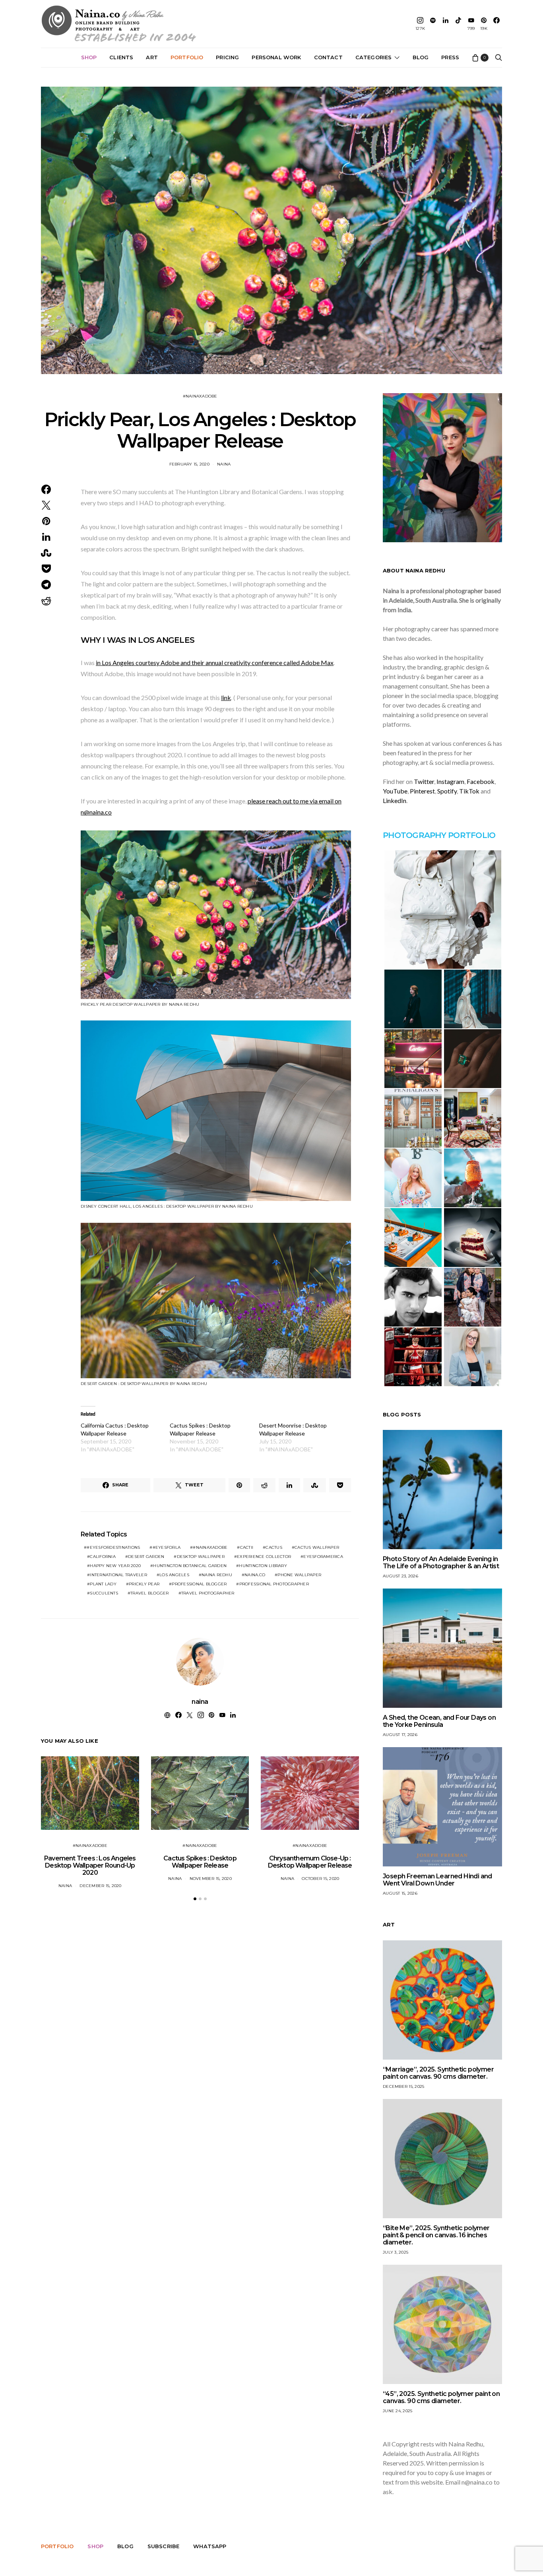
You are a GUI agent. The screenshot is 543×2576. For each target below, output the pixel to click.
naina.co (255, 1575)
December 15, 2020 (100, 1886)
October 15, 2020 (320, 1879)
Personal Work (276, 57)
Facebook (481, 781)
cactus (274, 1547)
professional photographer (274, 1584)
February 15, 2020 (189, 464)
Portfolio (187, 57)
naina (224, 464)
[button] (195, 1899)
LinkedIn (395, 800)
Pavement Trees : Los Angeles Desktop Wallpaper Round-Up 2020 (90, 1865)
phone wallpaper (299, 1575)
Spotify (447, 791)
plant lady (103, 1584)
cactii (247, 1547)
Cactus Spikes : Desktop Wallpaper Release (200, 1862)
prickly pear (144, 1584)
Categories (374, 57)
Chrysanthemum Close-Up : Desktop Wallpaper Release (310, 1862)
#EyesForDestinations (113, 1547)
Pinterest (422, 791)
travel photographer (208, 1593)
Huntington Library (263, 1566)
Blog (421, 57)
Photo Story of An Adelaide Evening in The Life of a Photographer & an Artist (441, 1562)
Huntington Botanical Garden (190, 1566)
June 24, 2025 (398, 2411)
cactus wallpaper (317, 1547)
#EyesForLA (167, 1547)
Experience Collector (264, 1557)
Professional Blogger (199, 1584)
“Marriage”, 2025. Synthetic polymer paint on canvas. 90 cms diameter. (438, 2073)
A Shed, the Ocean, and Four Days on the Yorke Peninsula (439, 1721)
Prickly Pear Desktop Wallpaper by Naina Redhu (140, 1004)
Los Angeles (174, 1575)
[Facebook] (496, 24)
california (103, 1557)
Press (450, 57)
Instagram (450, 781)
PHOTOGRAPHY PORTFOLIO (439, 835)
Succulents (104, 1593)
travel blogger (150, 1593)
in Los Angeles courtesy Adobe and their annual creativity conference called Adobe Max (215, 662)
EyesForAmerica (323, 1557)
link (226, 697)
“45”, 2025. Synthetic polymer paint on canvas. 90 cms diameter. (441, 2397)
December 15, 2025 (403, 2086)
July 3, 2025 (396, 2252)
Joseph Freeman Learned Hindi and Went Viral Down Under (437, 1880)
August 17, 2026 (400, 1735)
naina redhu (217, 1575)
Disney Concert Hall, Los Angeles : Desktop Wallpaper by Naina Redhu (167, 1206)
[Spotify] (433, 24)
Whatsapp (210, 2546)
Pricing (227, 57)
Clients (121, 57)
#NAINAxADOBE (200, 396)
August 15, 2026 (400, 1893)
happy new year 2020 (115, 1566)
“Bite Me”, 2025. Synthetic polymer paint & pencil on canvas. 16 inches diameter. (436, 2235)
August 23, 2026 (400, 1576)
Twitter (424, 781)
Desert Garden (146, 1557)
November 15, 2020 (211, 1879)
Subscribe (163, 2546)
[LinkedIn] (446, 24)
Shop (89, 57)
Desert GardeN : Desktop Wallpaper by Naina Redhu (144, 1384)
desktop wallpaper (201, 1557)
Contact (328, 57)
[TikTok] (458, 24)
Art (152, 57)
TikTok (469, 791)
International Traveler (118, 1575)
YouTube (395, 791)
